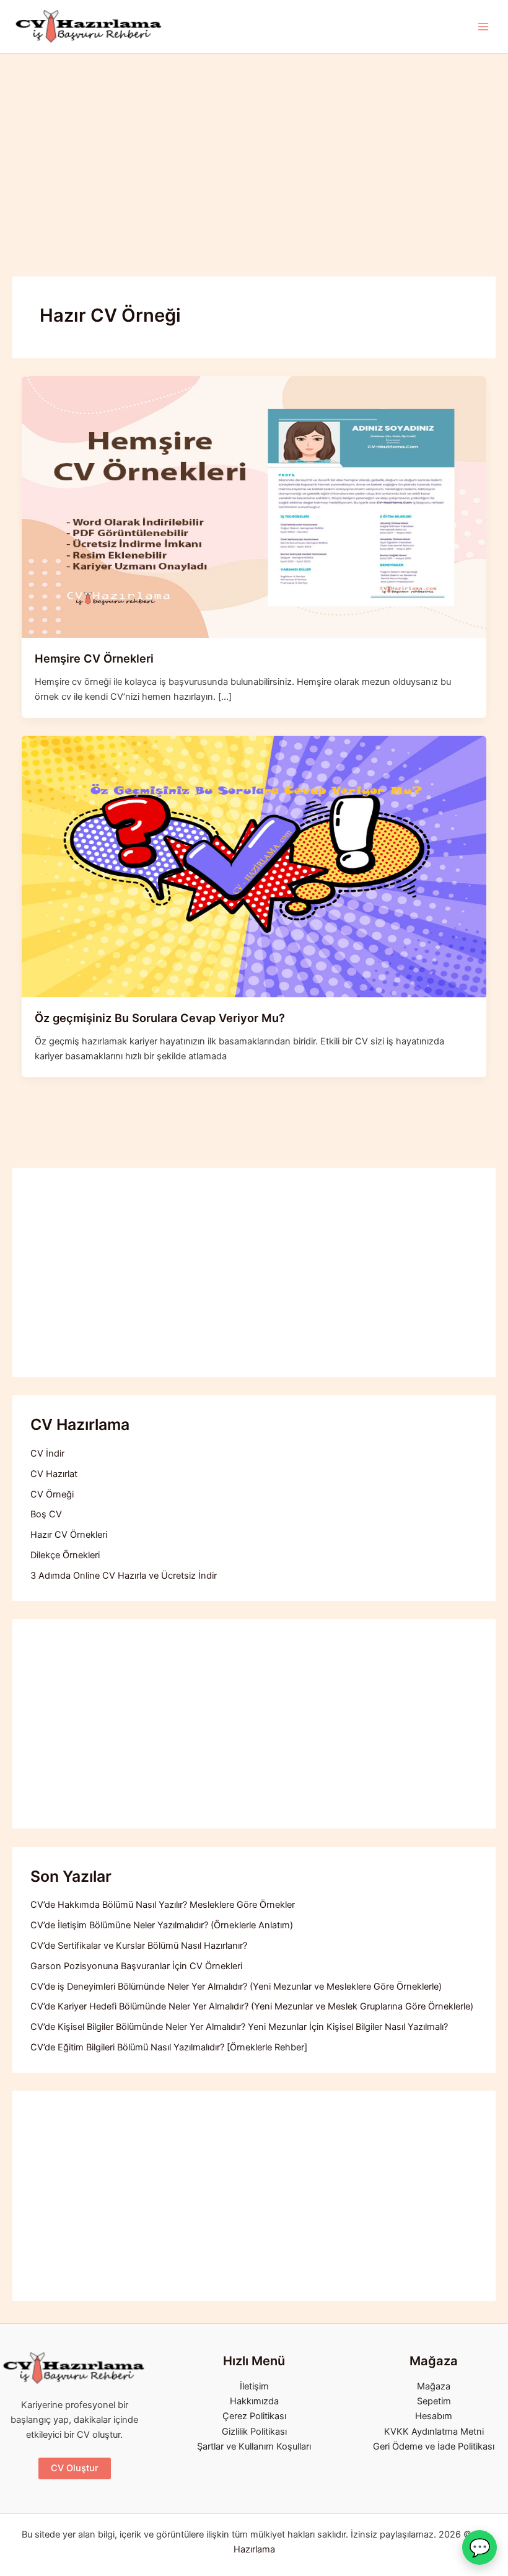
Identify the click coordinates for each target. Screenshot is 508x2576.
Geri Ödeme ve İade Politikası (434, 2446)
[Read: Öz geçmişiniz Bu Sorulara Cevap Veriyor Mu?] (254, 866)
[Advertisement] (254, 147)
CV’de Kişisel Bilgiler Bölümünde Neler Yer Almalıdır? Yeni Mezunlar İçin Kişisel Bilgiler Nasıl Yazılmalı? (239, 2027)
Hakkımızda (254, 2401)
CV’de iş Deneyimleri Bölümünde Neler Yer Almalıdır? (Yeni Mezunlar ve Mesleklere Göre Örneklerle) (236, 1987)
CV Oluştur (75, 2468)
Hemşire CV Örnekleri (94, 658)
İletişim (254, 2386)
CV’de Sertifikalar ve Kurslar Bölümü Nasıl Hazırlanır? (139, 1946)
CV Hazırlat (54, 1474)
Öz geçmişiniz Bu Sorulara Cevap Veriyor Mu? (160, 1018)
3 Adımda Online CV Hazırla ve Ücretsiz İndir (124, 1576)
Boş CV (46, 1514)
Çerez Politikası (254, 2416)
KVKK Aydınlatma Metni (434, 2432)
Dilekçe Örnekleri (65, 1555)
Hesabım (434, 2416)
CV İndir (47, 1453)
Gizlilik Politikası (254, 2432)
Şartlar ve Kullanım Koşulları (254, 2446)
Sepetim (434, 2401)
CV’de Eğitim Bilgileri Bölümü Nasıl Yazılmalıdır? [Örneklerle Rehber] (169, 2047)
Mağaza (434, 2386)
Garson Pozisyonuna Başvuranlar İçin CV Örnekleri (136, 1966)
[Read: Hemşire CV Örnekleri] (254, 506)
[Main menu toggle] (483, 27)
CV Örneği (52, 1494)
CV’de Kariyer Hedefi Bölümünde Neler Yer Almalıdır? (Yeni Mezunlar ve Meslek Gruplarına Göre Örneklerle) (252, 2006)
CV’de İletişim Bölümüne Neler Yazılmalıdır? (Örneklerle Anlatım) (162, 1925)
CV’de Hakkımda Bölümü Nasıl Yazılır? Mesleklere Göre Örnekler (163, 1905)
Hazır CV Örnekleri (69, 1535)
